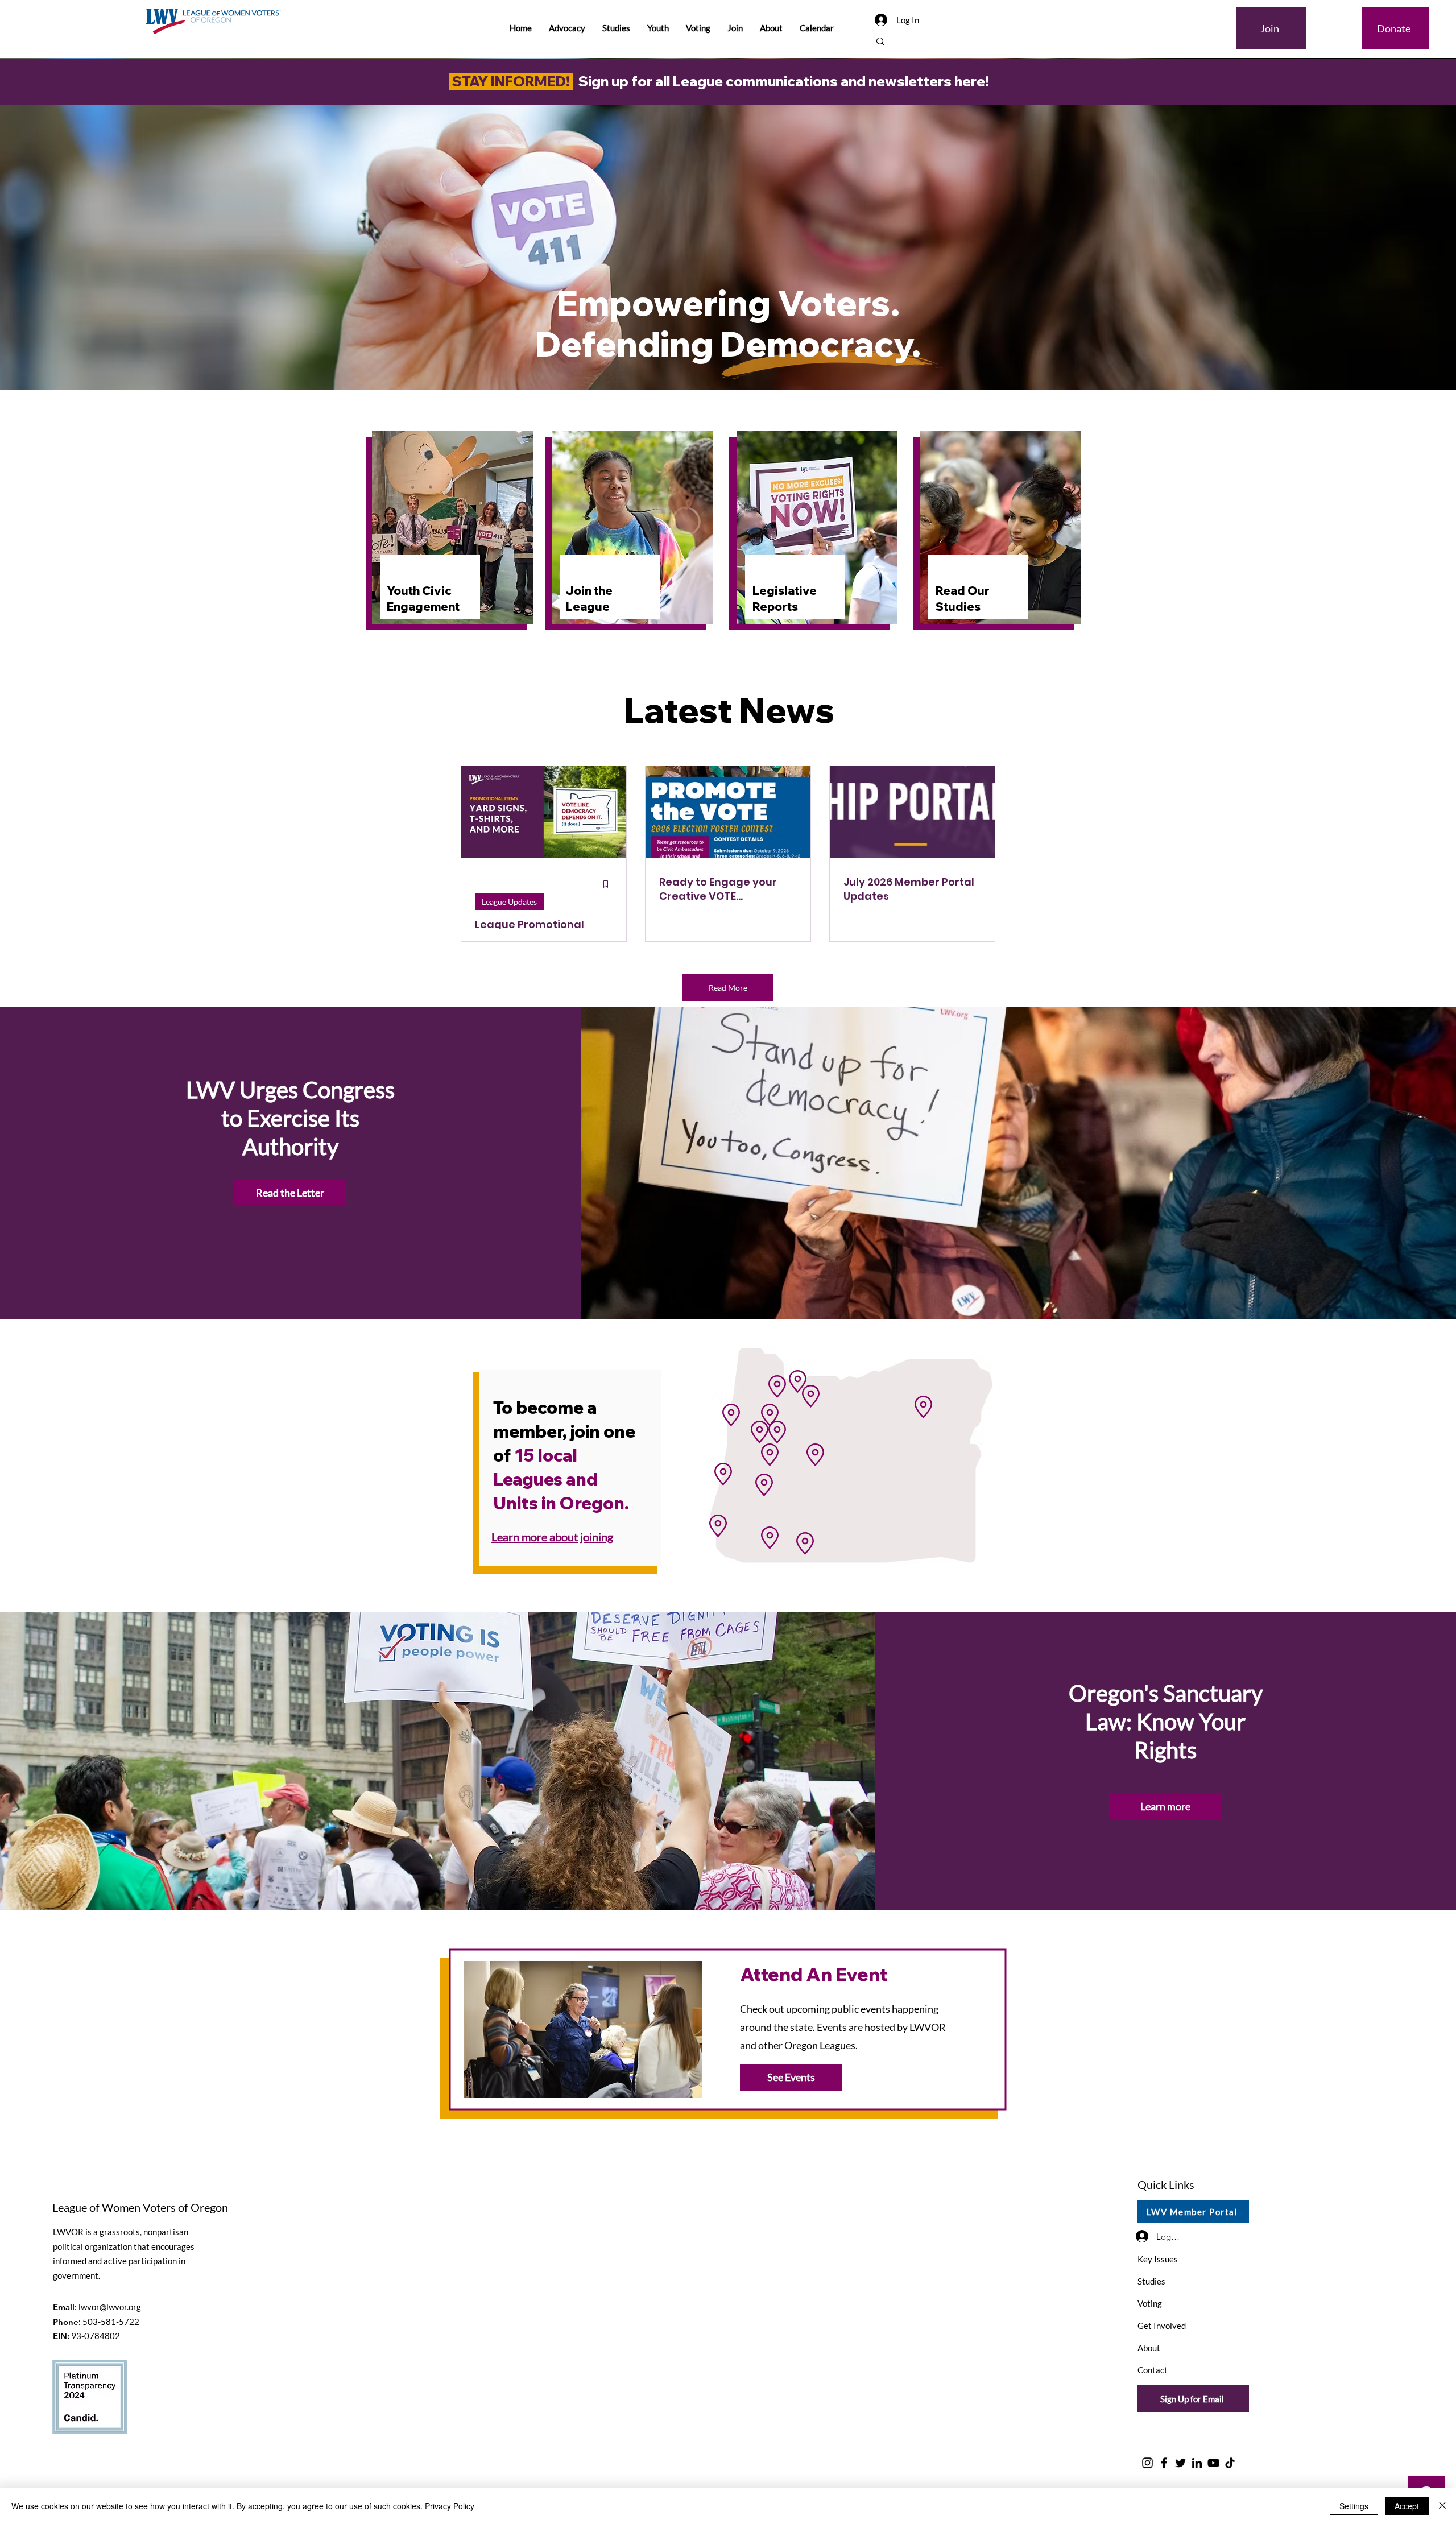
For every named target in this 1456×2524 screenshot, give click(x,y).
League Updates (509, 902)
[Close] (1442, 2506)
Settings (1354, 2506)
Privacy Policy (450, 2506)
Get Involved (1162, 2326)
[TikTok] (1230, 2463)
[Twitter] (1180, 2463)
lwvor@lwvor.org (110, 2307)
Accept (1407, 2506)
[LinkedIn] (1197, 2463)
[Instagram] (1147, 2463)
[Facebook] (1164, 2463)
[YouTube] (1213, 2463)
